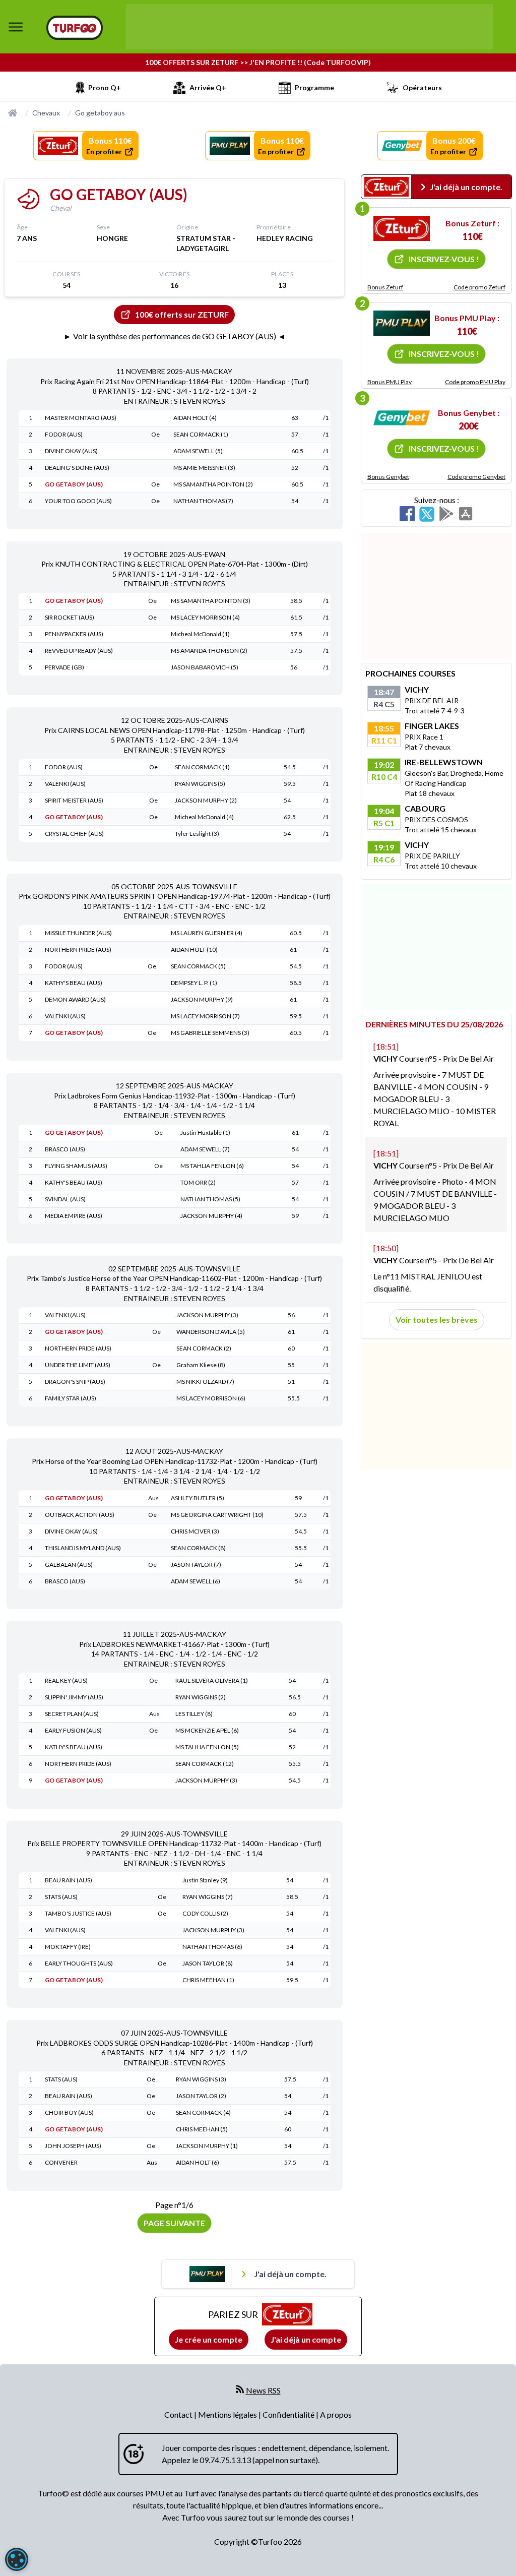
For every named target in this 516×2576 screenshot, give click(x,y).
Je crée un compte (209, 2339)
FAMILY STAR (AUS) (71, 1398)
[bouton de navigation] (16, 27)
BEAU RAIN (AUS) (69, 1880)
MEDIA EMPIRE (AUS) (74, 1216)
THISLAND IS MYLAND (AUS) (83, 1548)
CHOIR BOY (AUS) (69, 2112)
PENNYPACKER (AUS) (74, 634)
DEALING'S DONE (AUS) (77, 468)
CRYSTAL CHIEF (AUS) (74, 834)
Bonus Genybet (388, 477)
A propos (336, 2414)
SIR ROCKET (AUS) (70, 617)
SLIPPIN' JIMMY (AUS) (74, 1697)
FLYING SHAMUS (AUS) (76, 1166)
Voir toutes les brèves (437, 1320)
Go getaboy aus (100, 113)
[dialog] (17, 2559)
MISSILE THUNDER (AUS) (78, 933)
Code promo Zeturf (479, 287)
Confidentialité (289, 2414)
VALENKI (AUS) (65, 784)
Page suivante (174, 2223)
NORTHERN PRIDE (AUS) (78, 949)
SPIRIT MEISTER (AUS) (74, 800)
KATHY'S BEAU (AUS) (74, 983)
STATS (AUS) (61, 1897)
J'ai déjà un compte (306, 2339)
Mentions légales (228, 2414)
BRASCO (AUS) (65, 1149)
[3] (402, 418)
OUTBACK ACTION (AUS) (80, 1515)
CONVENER (61, 2162)
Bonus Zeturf (385, 287)
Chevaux (46, 113)
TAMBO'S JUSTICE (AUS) (78, 1913)
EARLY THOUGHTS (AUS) (79, 1963)
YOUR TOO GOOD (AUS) (78, 501)
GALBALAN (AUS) (69, 1565)
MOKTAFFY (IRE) (68, 1947)
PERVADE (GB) (64, 667)
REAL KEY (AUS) (66, 1680)
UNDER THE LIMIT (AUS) (78, 1365)
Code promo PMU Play (475, 382)
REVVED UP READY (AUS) (79, 651)
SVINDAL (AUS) (65, 1199)
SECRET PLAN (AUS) (72, 1714)
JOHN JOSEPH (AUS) (73, 2146)
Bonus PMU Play (390, 382)
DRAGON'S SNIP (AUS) (75, 1382)
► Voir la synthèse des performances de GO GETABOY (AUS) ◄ (175, 336)
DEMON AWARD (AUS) (75, 999)
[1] (402, 228)
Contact (179, 2414)
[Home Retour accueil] (75, 28)
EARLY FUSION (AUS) (73, 1730)
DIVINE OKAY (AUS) (71, 451)
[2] (402, 323)
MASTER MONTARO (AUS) (81, 418)
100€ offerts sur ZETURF (182, 314)
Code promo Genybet (476, 477)
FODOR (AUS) (64, 434)
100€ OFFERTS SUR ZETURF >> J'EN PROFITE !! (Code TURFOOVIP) (258, 62)
